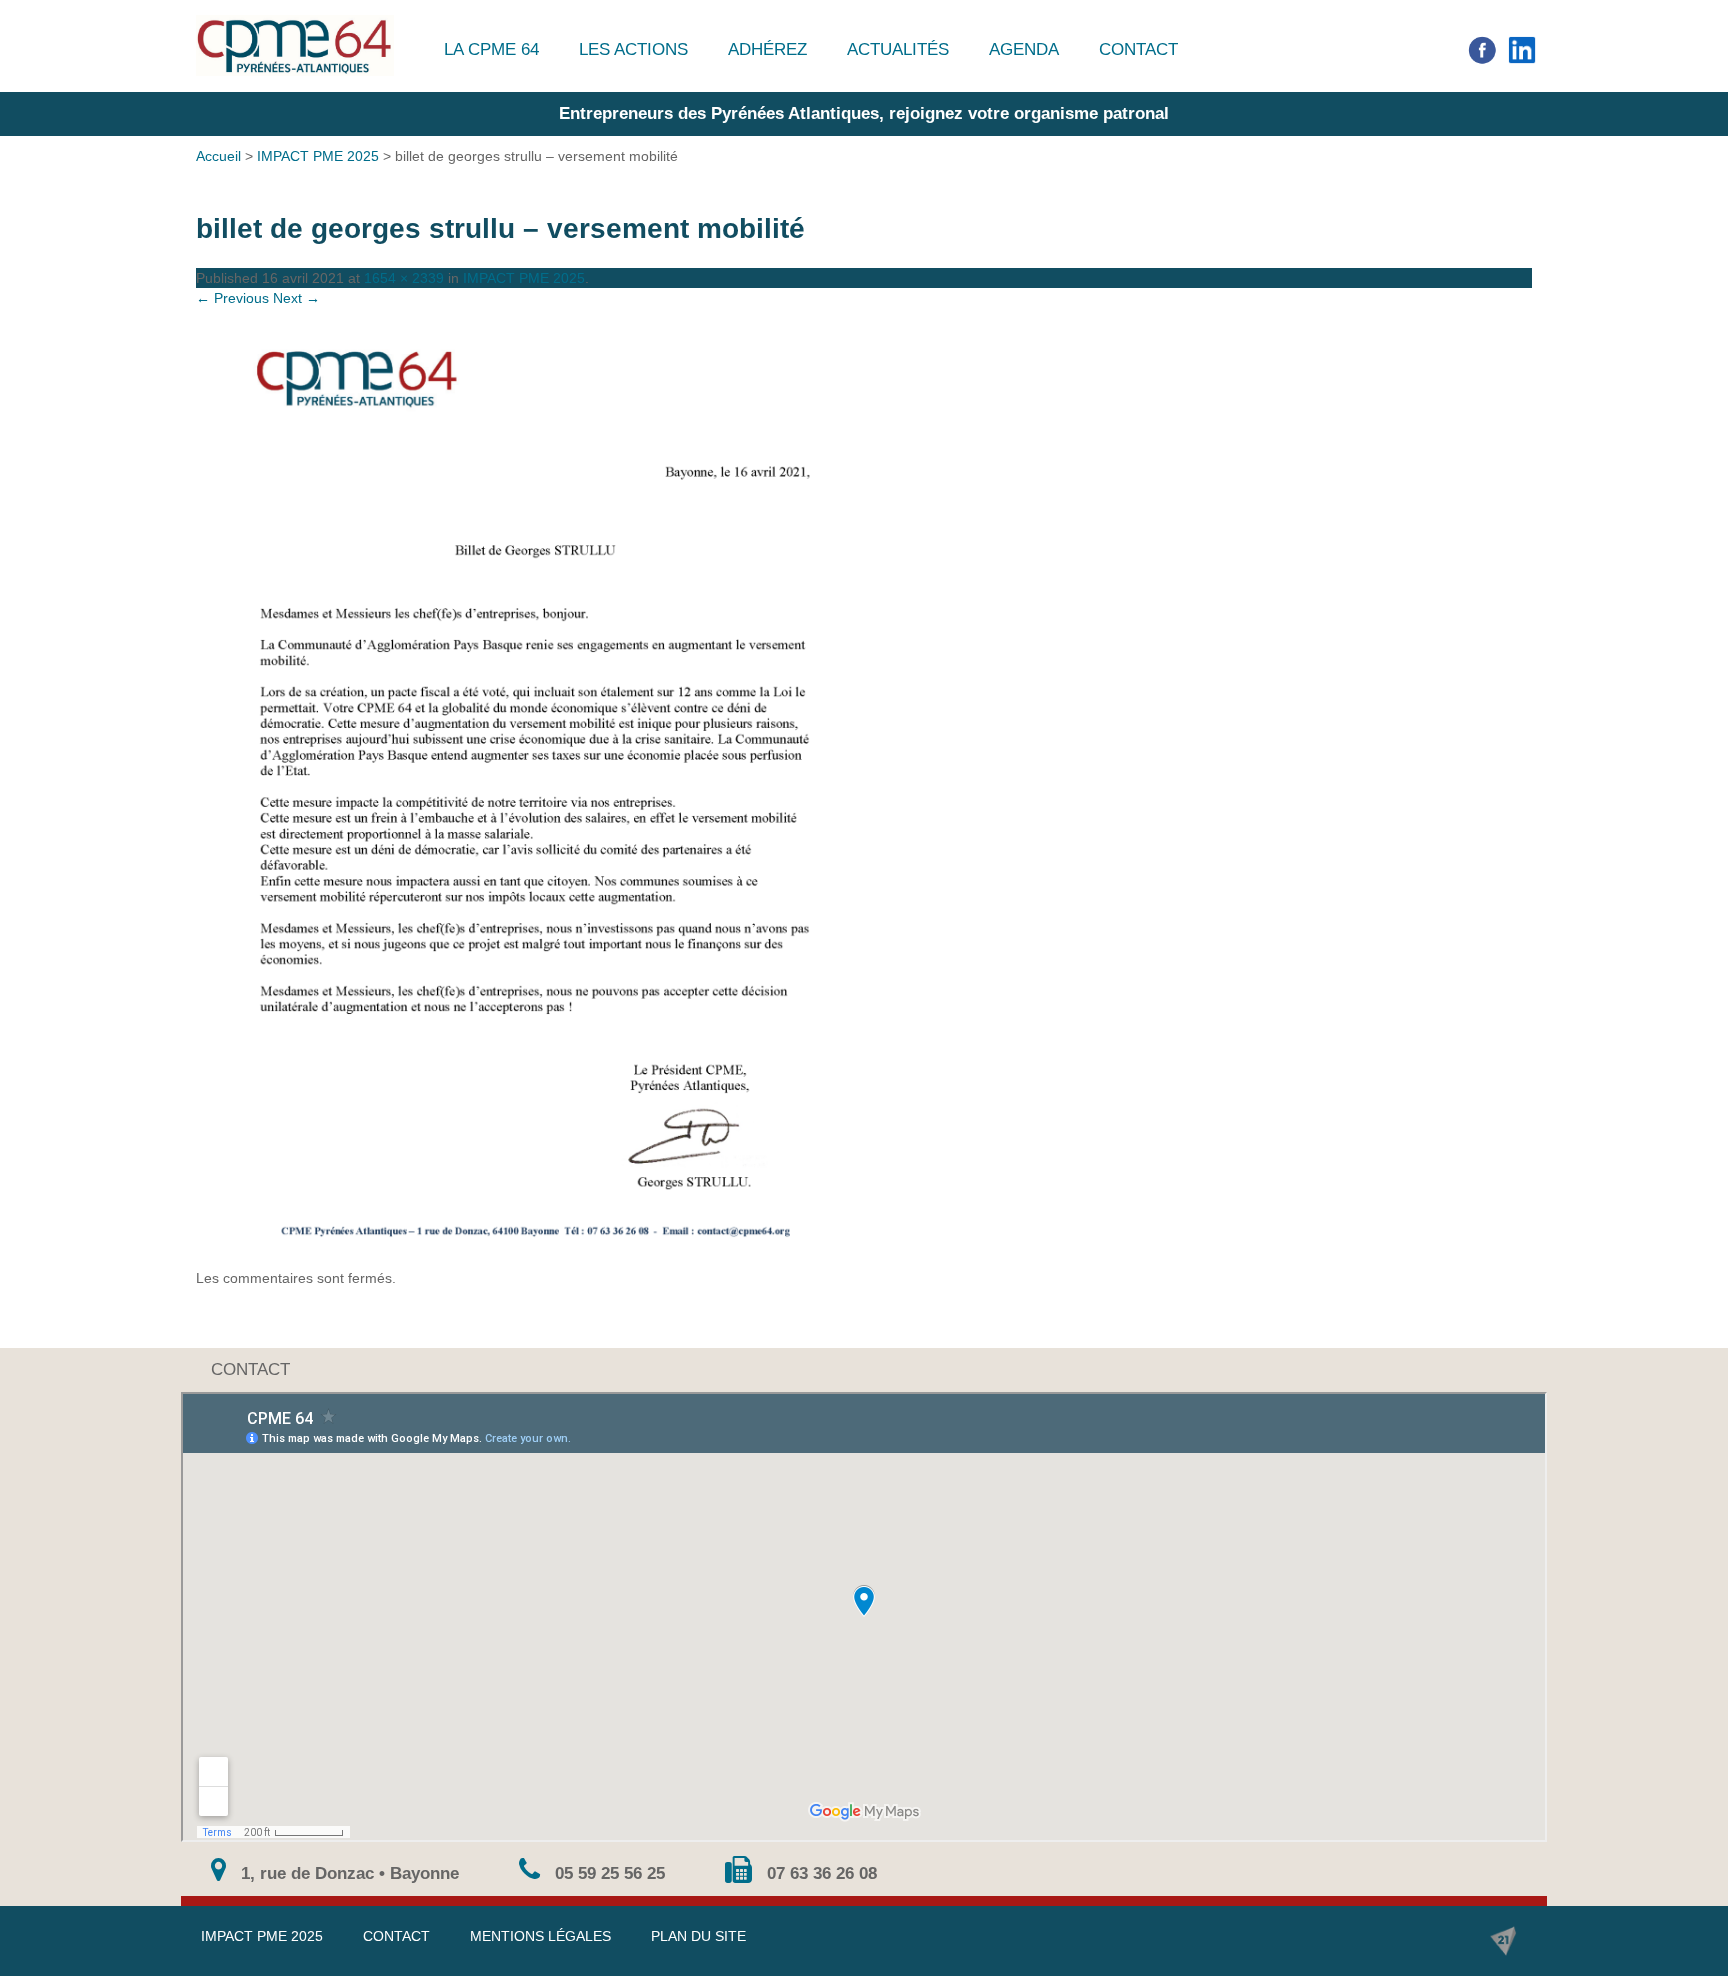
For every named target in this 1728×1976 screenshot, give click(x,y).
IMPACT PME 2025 (318, 156)
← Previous (232, 298)
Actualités (898, 49)
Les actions (633, 49)
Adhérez (767, 49)
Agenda (1024, 49)
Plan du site (698, 1936)
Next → (296, 298)
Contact (1138, 49)
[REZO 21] (1503, 1941)
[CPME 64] (295, 45)
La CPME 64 (491, 49)
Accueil (218, 156)
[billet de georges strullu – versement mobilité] (864, 788)
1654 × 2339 (404, 278)
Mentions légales (540, 1936)
